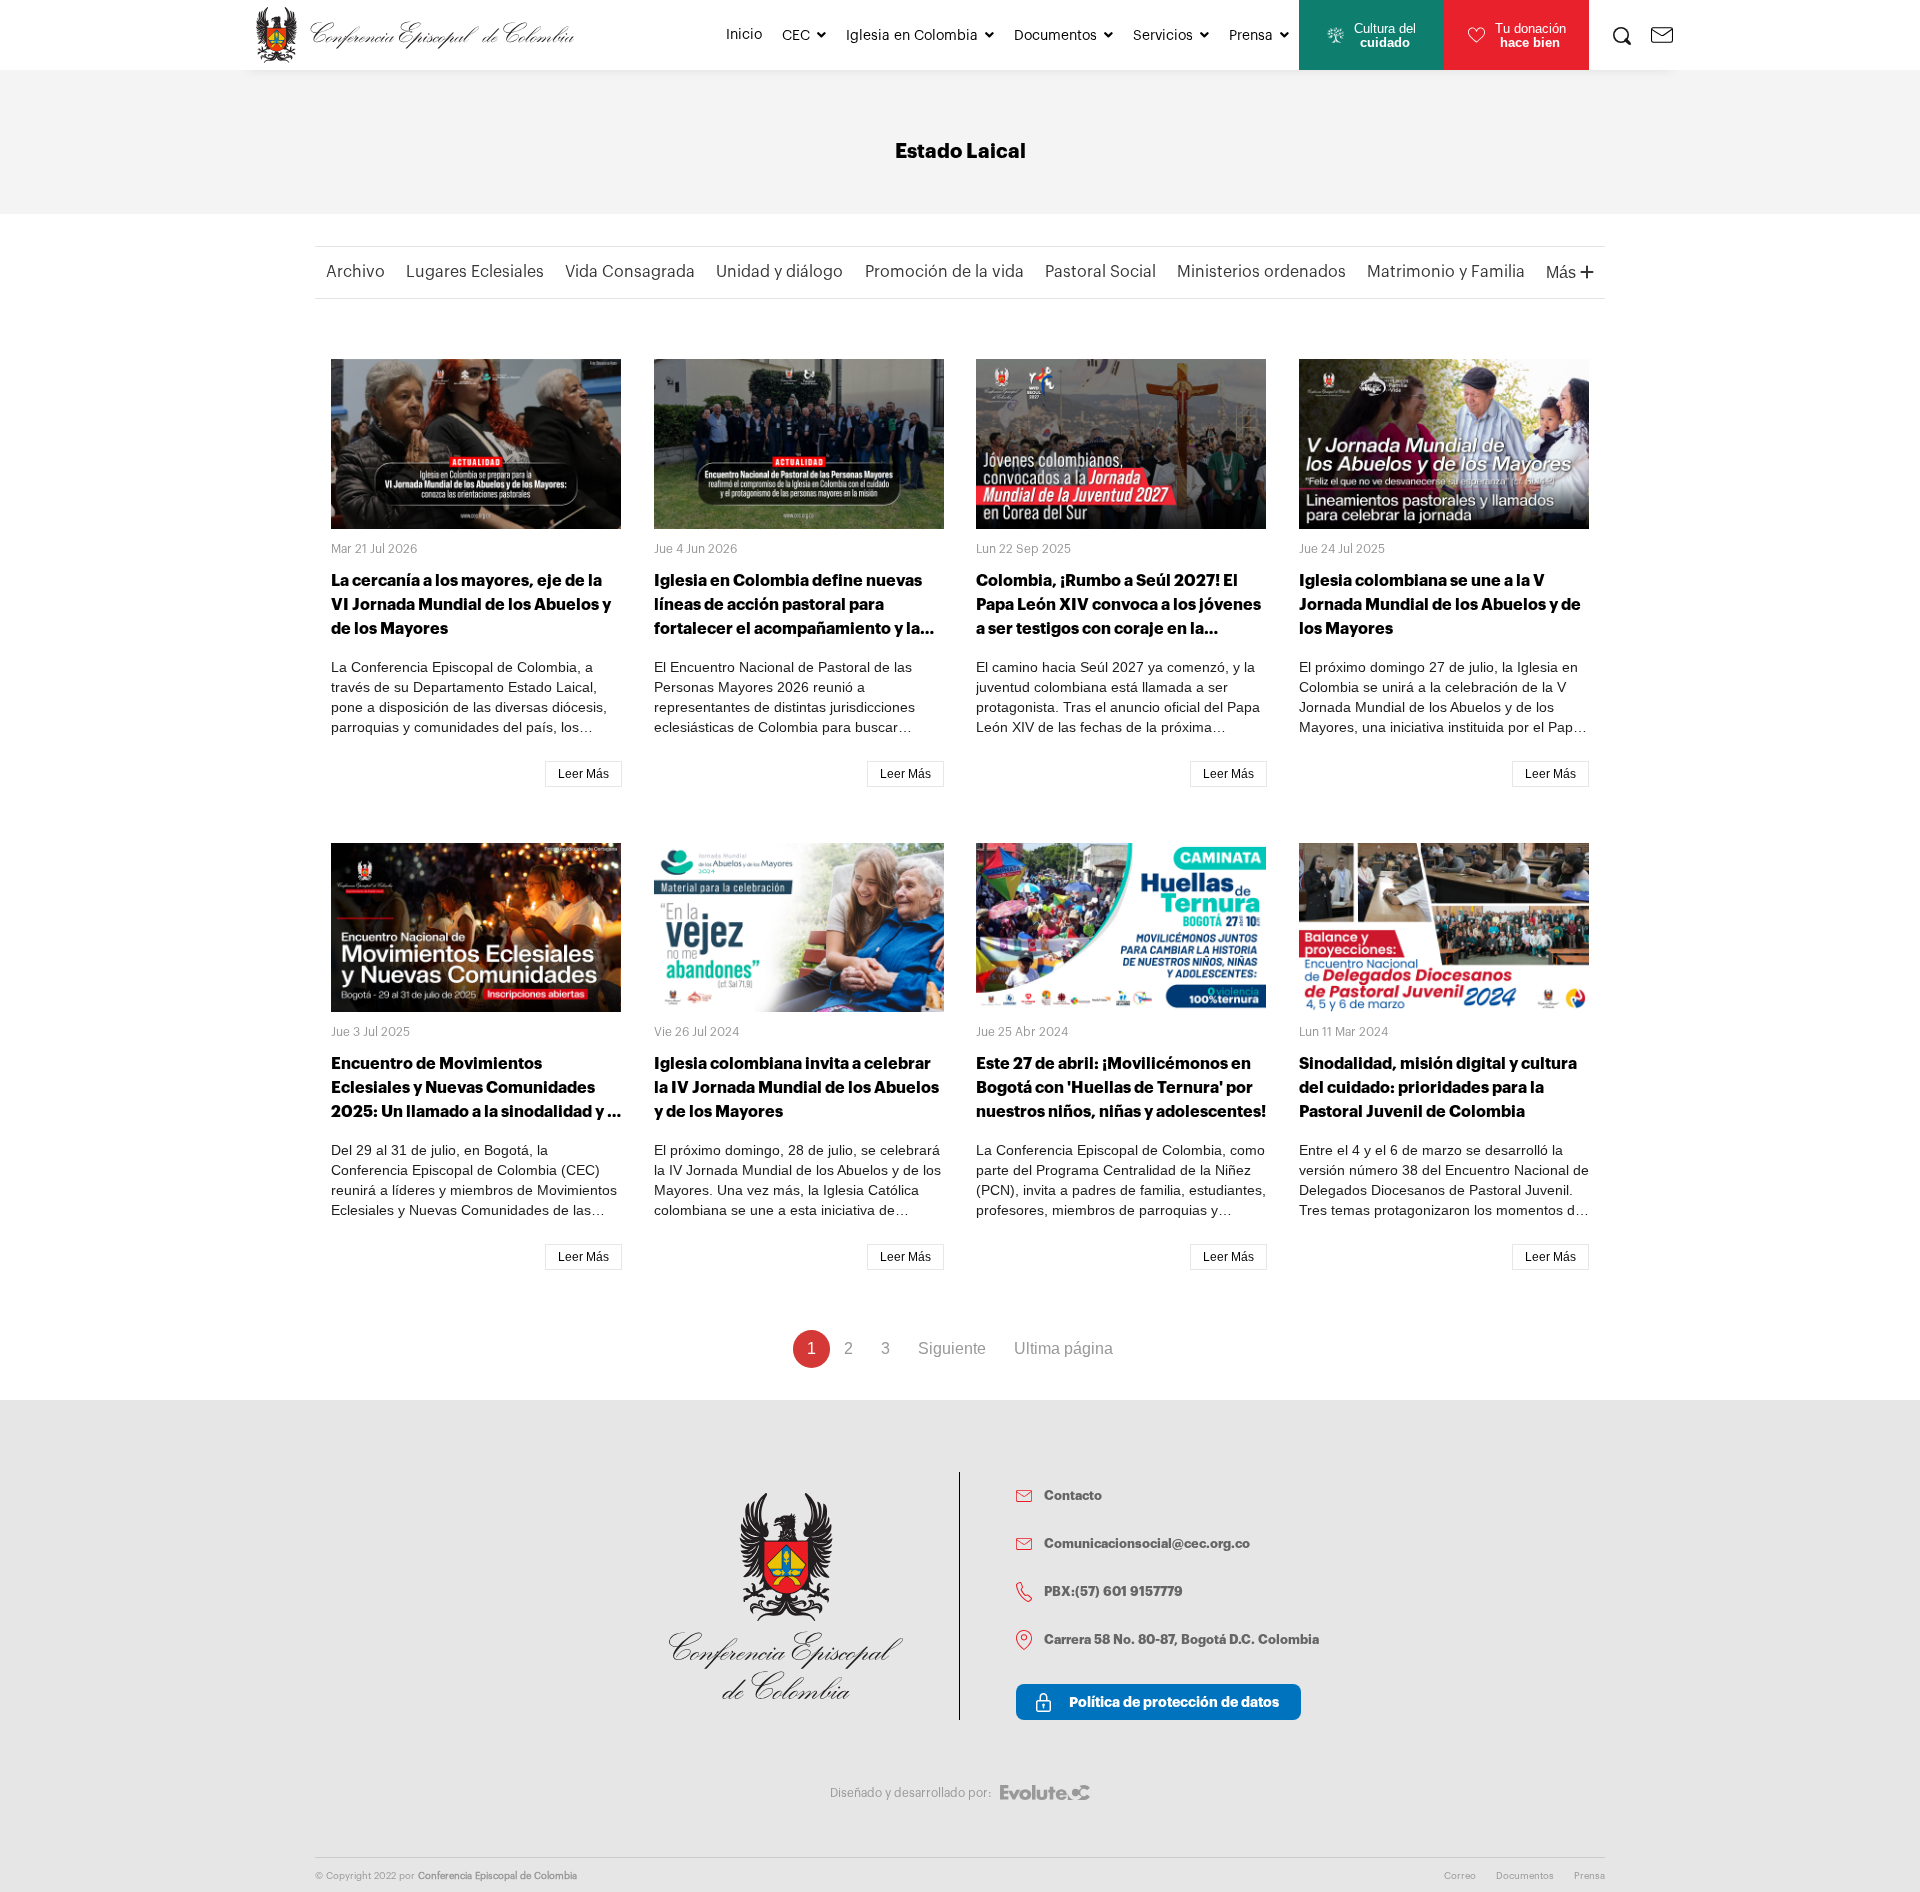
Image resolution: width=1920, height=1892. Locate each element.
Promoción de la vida (944, 272)
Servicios (1163, 36)
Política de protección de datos (1174, 1702)
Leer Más (583, 774)
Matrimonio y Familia (1446, 272)
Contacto (1073, 1495)
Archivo (355, 272)
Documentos (1055, 36)
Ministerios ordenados (1261, 272)
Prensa (1251, 36)
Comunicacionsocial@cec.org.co (1147, 1543)
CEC (796, 36)
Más (1563, 272)
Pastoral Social (1100, 272)
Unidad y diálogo (779, 272)
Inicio (744, 35)
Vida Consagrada (630, 272)
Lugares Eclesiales (475, 272)
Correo (1460, 1876)
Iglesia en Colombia (912, 36)
